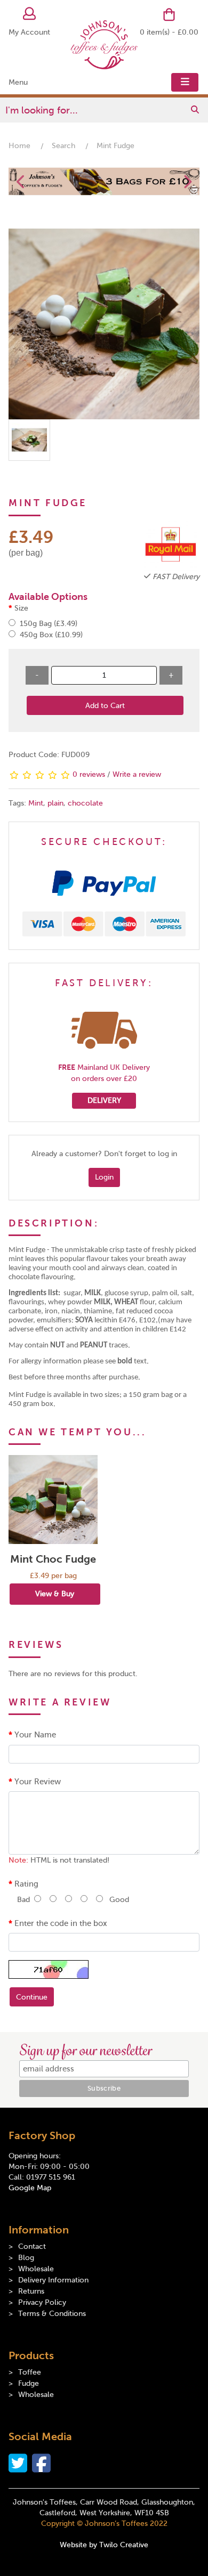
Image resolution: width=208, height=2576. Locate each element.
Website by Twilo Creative (104, 2545)
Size (21, 608)
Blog (26, 2258)
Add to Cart (105, 706)
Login (104, 1177)
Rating (26, 1884)
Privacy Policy (42, 2302)
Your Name (35, 1735)
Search (63, 146)
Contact (32, 2246)
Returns (31, 2291)
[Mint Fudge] (104, 324)
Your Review (38, 1782)
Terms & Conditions (52, 2314)
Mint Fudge (115, 146)
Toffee (30, 2372)
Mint (36, 803)
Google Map (30, 2188)
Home (19, 146)
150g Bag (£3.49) (47, 624)
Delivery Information (53, 2280)
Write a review (137, 774)
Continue (32, 1997)
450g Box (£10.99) (50, 635)
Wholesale (36, 2269)
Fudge (29, 2383)
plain (55, 803)
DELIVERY (104, 1100)
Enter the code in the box (61, 1923)
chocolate (85, 803)
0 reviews (89, 774)
